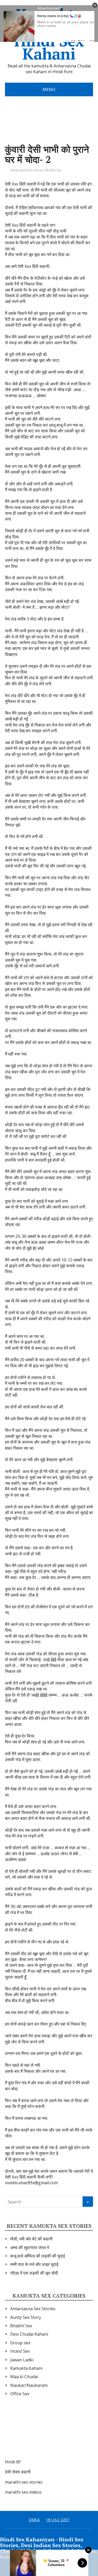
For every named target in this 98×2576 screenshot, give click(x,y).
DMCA (34, 2520)
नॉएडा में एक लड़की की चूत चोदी (34, 2273)
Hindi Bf (13, 2462)
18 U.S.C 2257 (58, 2520)
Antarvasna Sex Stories (27, 170)
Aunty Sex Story (26, 2317)
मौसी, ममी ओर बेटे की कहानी (31, 2239)
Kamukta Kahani (26, 2368)
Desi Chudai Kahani (29, 2334)
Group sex (20, 2343)
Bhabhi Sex (53, 170)
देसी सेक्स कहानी (18, 2472)
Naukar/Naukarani (29, 2385)
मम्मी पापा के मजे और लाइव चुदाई (34, 2264)
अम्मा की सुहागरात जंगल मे (30, 2248)
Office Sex (20, 2394)
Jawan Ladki (22, 2360)
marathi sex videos (23, 2492)
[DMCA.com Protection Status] (44, 2433)
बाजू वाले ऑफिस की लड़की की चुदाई (38, 2256)
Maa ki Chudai (24, 2377)
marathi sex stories (24, 2482)
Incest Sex (20, 2351)
